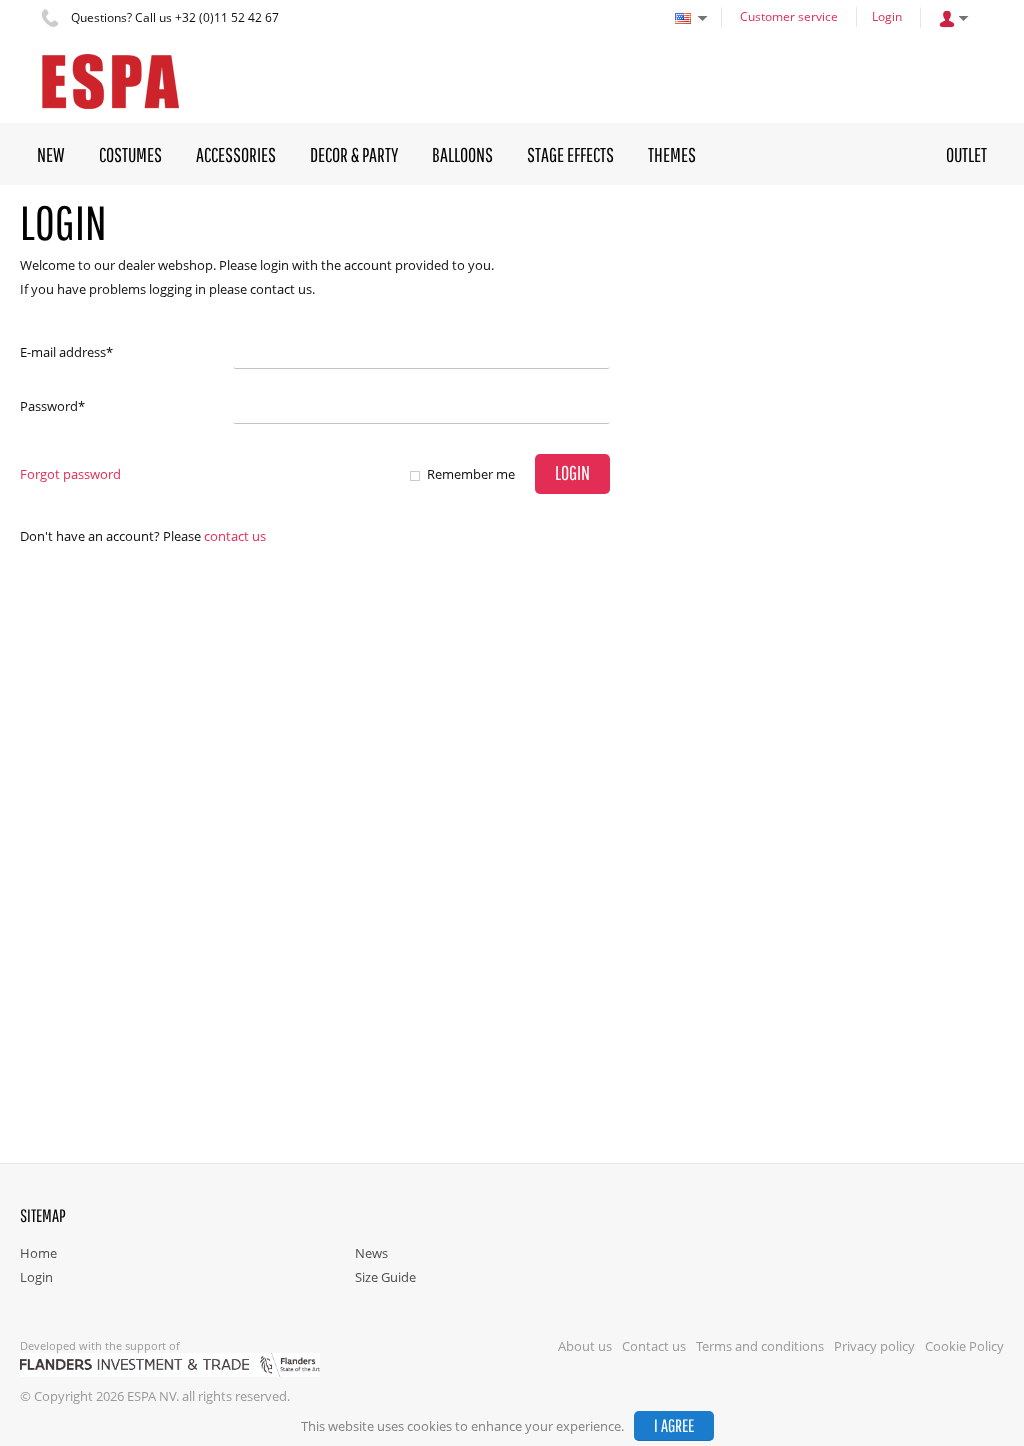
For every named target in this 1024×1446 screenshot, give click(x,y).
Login (887, 16)
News (371, 1253)
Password (52, 406)
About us (585, 1346)
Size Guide (385, 1277)
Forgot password (70, 474)
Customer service (789, 16)
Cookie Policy (964, 1346)
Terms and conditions (760, 1346)
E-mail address (66, 352)
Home (38, 1253)
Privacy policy (874, 1346)
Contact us (235, 536)
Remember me (471, 474)
